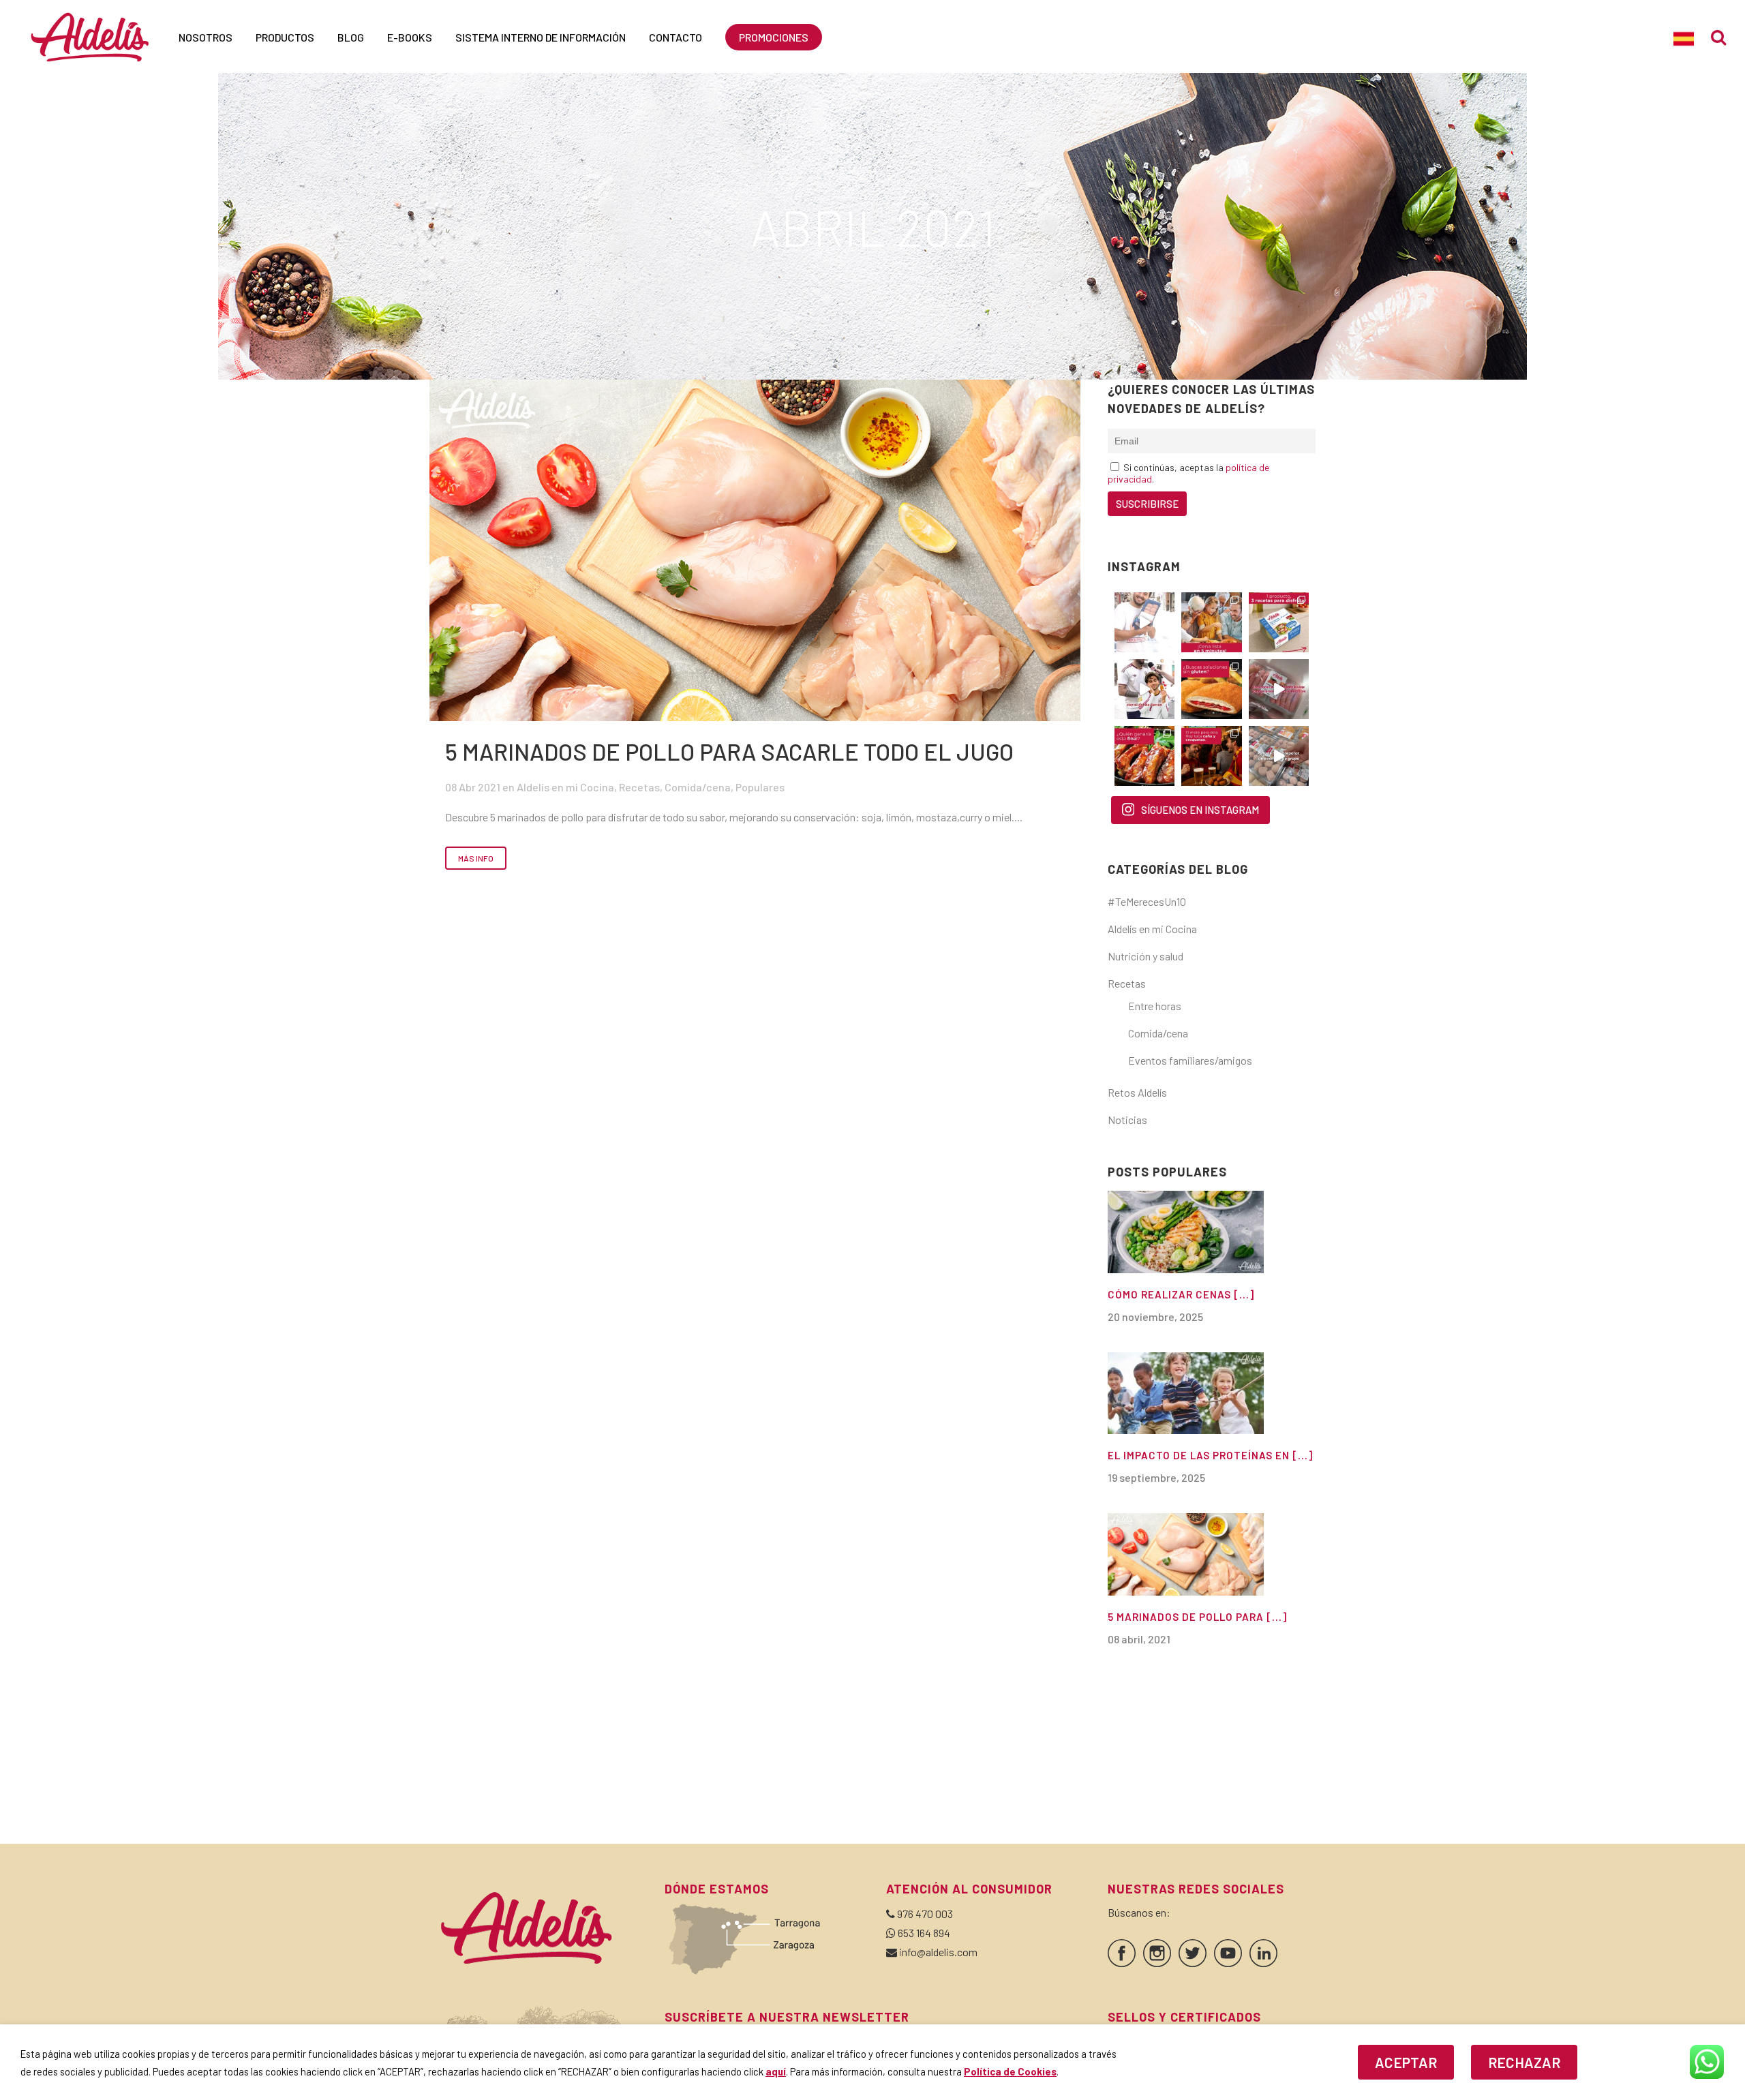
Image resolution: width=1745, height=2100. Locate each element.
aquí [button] (776, 2071)
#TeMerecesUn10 (1147, 901)
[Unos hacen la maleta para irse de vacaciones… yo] (1279, 689)
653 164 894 (924, 1933)
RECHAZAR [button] (1524, 2062)
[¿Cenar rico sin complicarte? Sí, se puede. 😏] (1211, 622)
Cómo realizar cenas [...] (1181, 1294)
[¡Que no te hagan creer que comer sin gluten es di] (1211, 689)
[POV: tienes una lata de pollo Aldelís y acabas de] (1279, 622)
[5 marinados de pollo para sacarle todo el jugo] (755, 550)
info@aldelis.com (938, 1952)
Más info (476, 858)
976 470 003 (925, 1914)
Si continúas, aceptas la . (1188, 473)
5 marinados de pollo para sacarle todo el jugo (729, 751)
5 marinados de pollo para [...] (1197, 1617)
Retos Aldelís (1137, 1092)
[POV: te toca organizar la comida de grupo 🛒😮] (1279, 756)
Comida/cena (698, 787)
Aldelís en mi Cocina (565, 787)
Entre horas (1155, 1006)
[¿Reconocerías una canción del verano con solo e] (1144, 622)
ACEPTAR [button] (1406, 2062)
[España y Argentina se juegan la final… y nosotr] (1211, 756)
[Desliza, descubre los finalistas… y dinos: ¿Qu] (1144, 756)
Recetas (639, 787)
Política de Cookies (1010, 2071)
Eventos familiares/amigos (1190, 1060)
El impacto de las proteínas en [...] (1210, 1455)
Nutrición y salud (1145, 956)
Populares (760, 787)
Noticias (1127, 1120)
